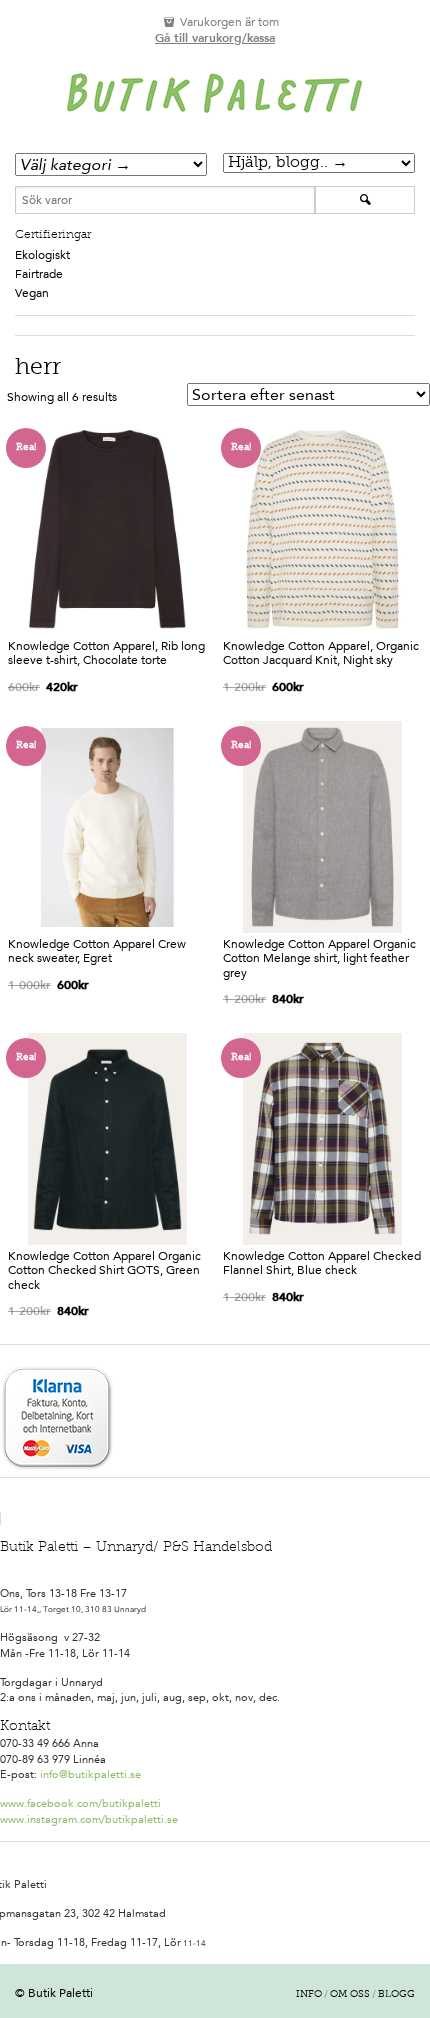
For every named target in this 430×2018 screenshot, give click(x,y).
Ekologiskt (42, 255)
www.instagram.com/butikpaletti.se (89, 1819)
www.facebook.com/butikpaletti (80, 1803)
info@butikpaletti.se (90, 1774)
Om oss (350, 1995)
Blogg (396, 1995)
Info (309, 1995)
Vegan (32, 293)
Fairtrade (39, 274)
